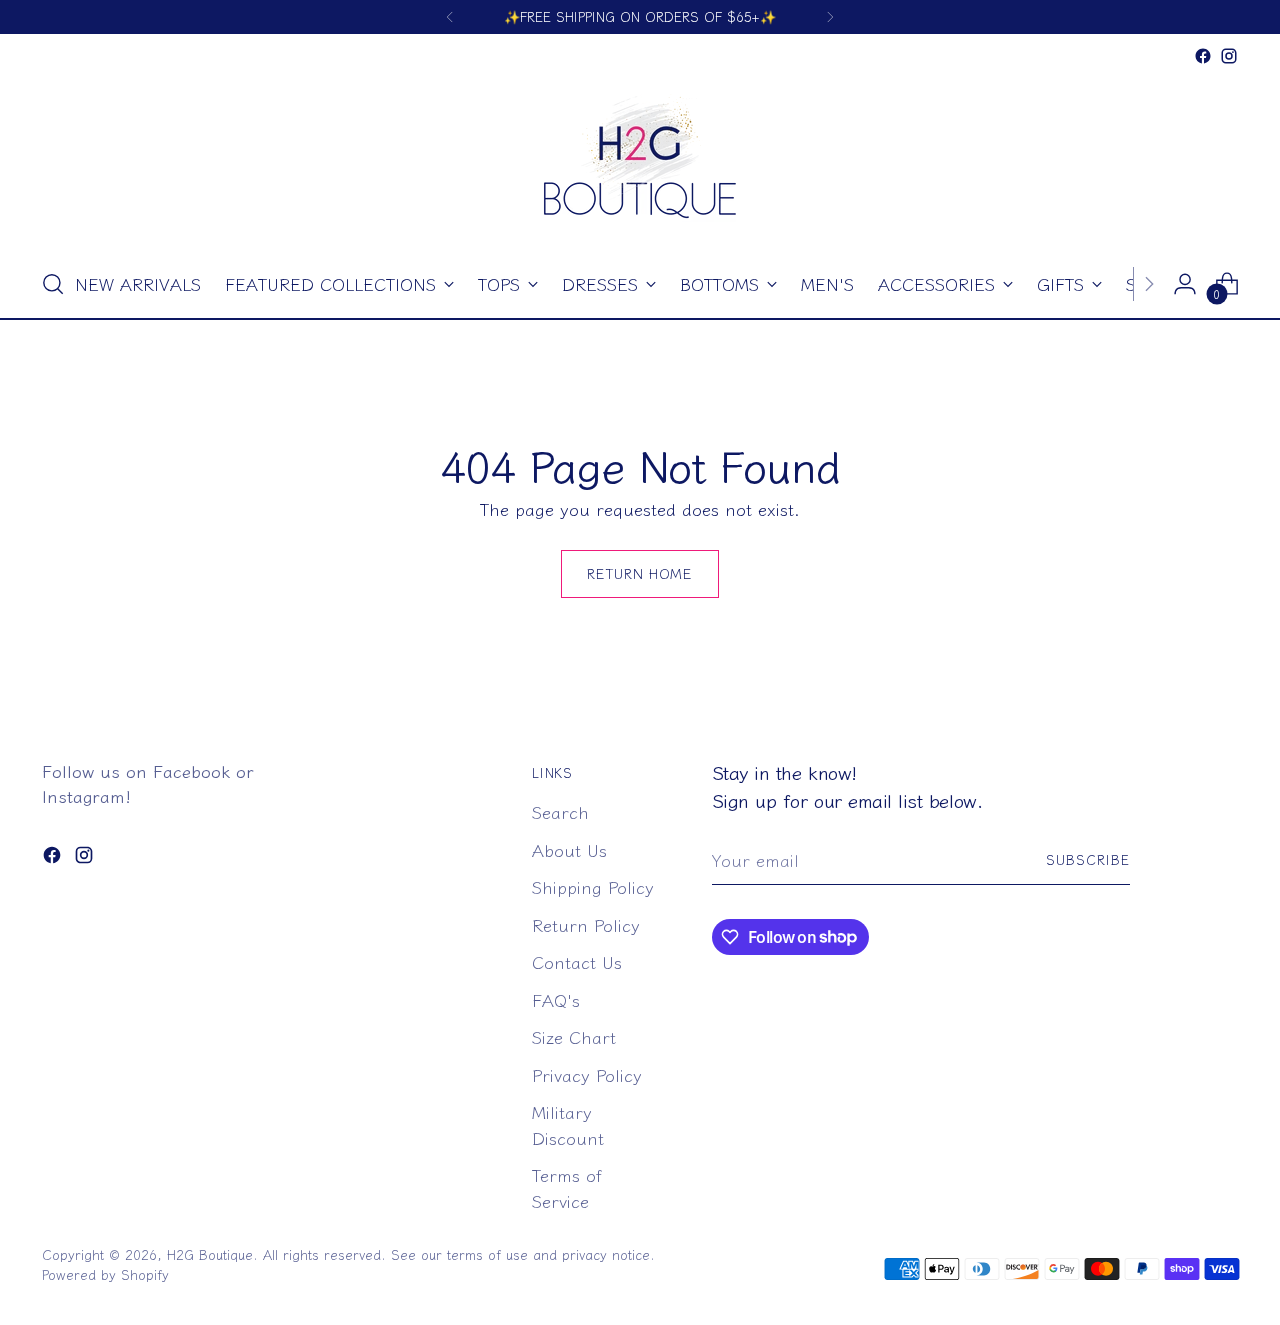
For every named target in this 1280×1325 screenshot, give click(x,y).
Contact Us (577, 961)
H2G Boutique (210, 1254)
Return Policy (586, 924)
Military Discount (568, 1124)
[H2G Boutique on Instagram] (1229, 56)
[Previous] (450, 17)
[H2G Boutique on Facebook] (1203, 56)
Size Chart (574, 1036)
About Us (569, 849)
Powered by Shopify (105, 1274)
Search (560, 811)
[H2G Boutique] (640, 160)
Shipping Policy (593, 886)
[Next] (830, 17)
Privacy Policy (587, 1074)
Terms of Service (567, 1187)
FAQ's (556, 999)
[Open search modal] (53, 284)
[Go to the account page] (1185, 284)
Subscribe (1088, 859)
